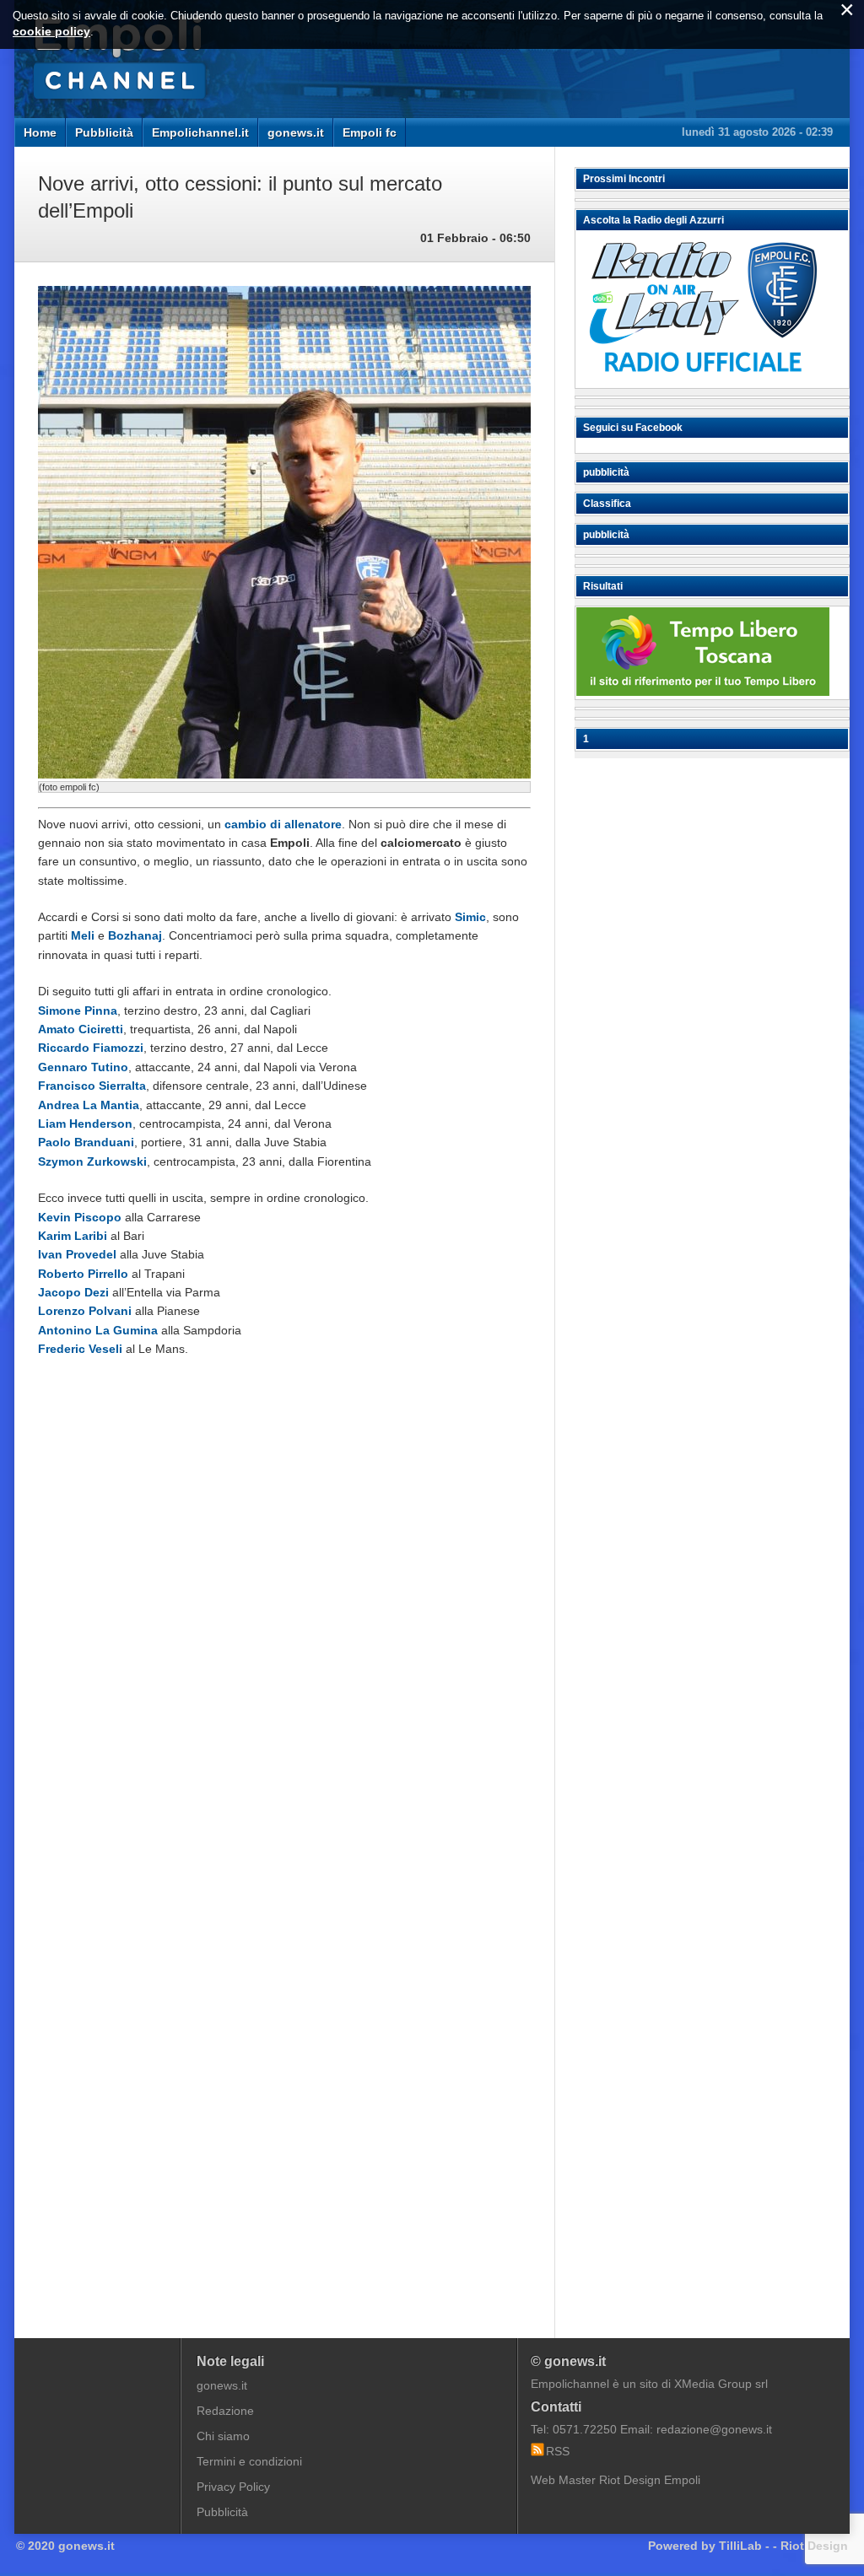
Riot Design (814, 2546)
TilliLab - (744, 2546)
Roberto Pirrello (83, 1274)
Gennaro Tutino (83, 1067)
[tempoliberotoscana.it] (703, 692)
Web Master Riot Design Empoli (616, 2480)
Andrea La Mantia (89, 1105)
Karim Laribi (73, 1236)
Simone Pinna (78, 1010)
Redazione (225, 2411)
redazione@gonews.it (714, 2429)
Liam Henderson (85, 1124)
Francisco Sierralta (92, 1086)
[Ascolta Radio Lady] (703, 380)
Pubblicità (104, 132)
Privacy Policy (233, 2487)
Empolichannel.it (200, 132)
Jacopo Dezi (73, 1292)
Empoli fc (370, 132)
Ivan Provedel (77, 1254)
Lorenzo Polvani (85, 1311)
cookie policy (51, 31)
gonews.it (296, 132)
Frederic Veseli (80, 1349)
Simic (470, 917)
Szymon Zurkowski (92, 1161)
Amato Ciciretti (81, 1029)
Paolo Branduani (86, 1142)
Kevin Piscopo (80, 1217)
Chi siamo (223, 2436)
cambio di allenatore (283, 824)
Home (40, 132)
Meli (83, 935)
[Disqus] (284, 1626)
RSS (558, 2451)
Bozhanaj (135, 935)
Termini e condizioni (249, 2461)
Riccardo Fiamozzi (91, 1048)
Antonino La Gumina (98, 1330)
